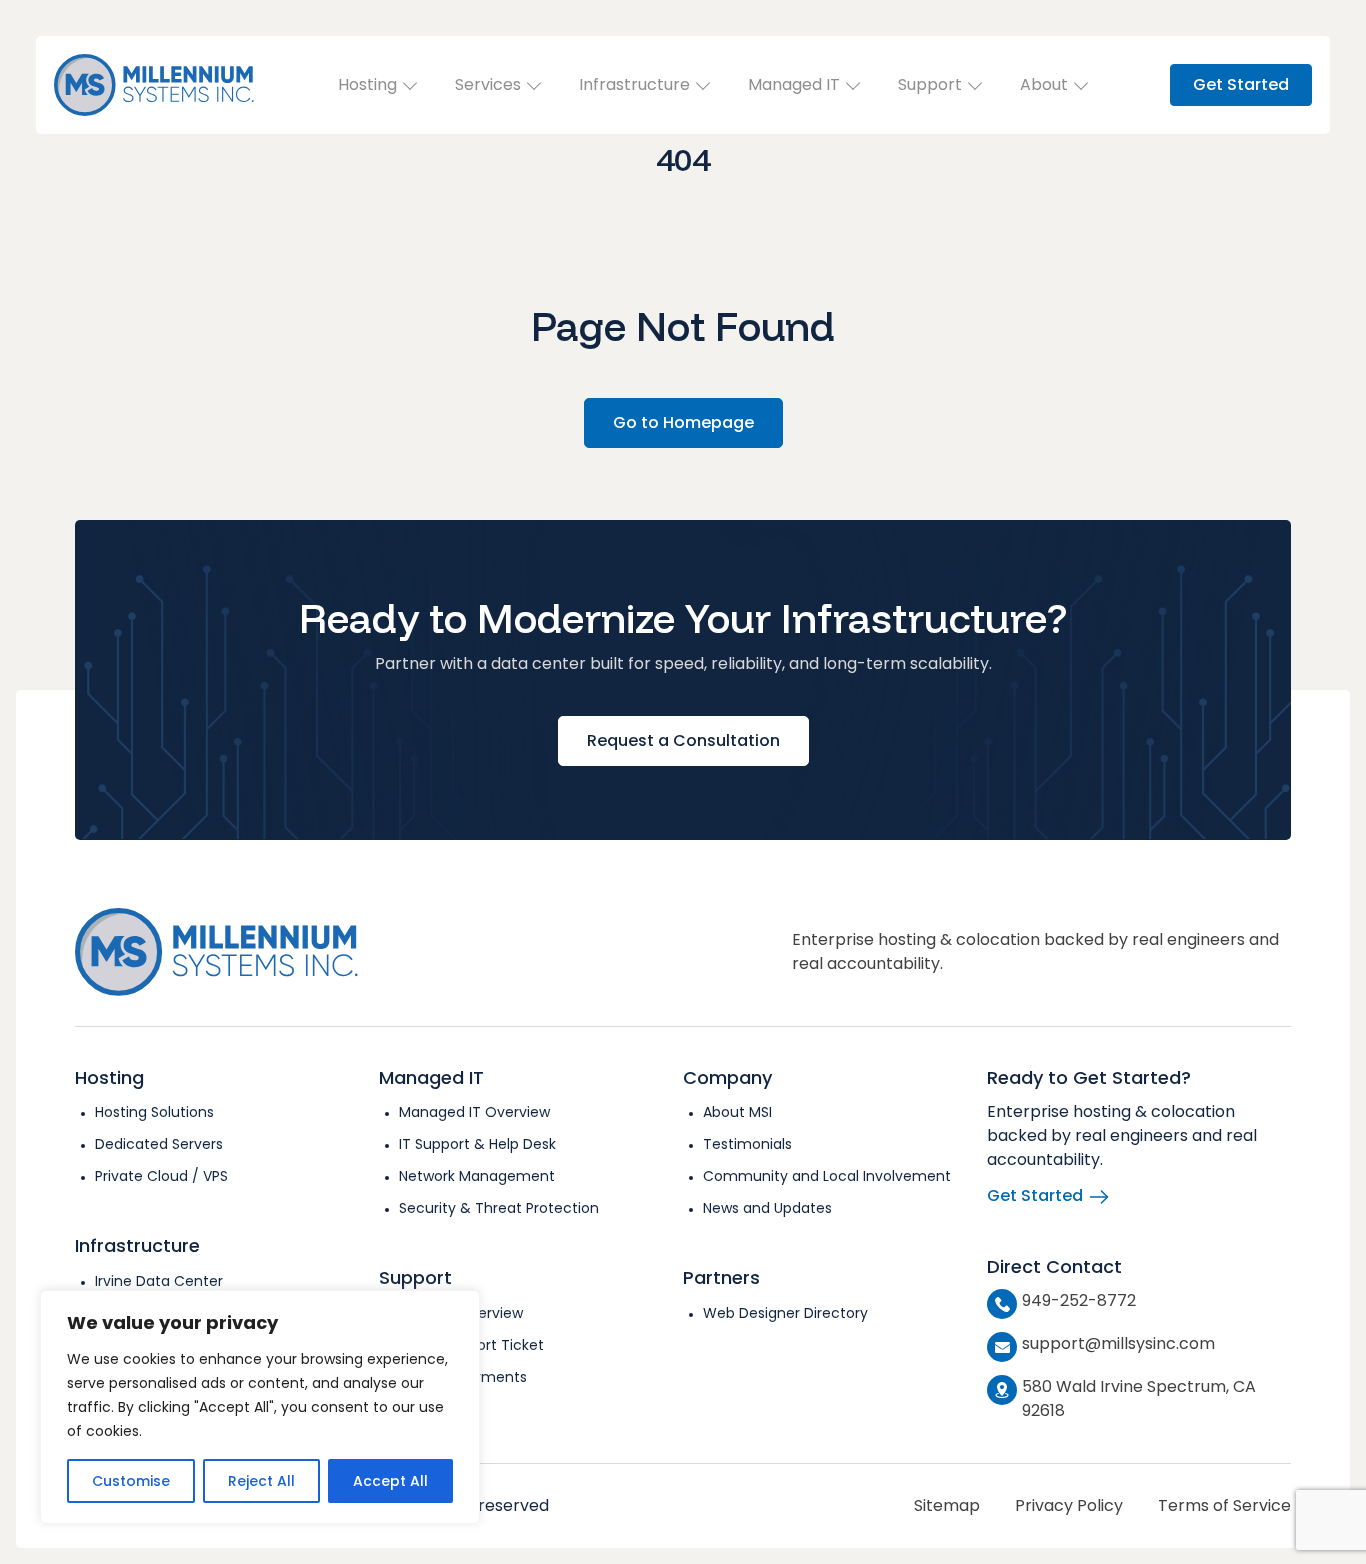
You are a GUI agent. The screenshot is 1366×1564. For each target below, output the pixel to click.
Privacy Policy (1069, 1505)
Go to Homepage (683, 422)
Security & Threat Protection (499, 1208)
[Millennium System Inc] (154, 85)
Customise (131, 1481)
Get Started (1241, 84)
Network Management (477, 1176)
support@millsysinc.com (1118, 1343)
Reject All (261, 1481)
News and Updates (767, 1208)
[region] (260, 1407)
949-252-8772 (1079, 1300)
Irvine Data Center (159, 1281)
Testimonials (747, 1144)
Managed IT (794, 84)
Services (488, 84)
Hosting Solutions (154, 1112)
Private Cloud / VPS (161, 1176)
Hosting (367, 84)
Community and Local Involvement (827, 1176)
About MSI (737, 1112)
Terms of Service (1224, 1505)
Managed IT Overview (474, 1112)
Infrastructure (634, 84)
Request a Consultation (683, 740)
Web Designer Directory (785, 1313)
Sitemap (947, 1505)
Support (930, 84)
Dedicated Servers (159, 1144)
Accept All (390, 1481)
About (1044, 84)
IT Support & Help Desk (477, 1144)
